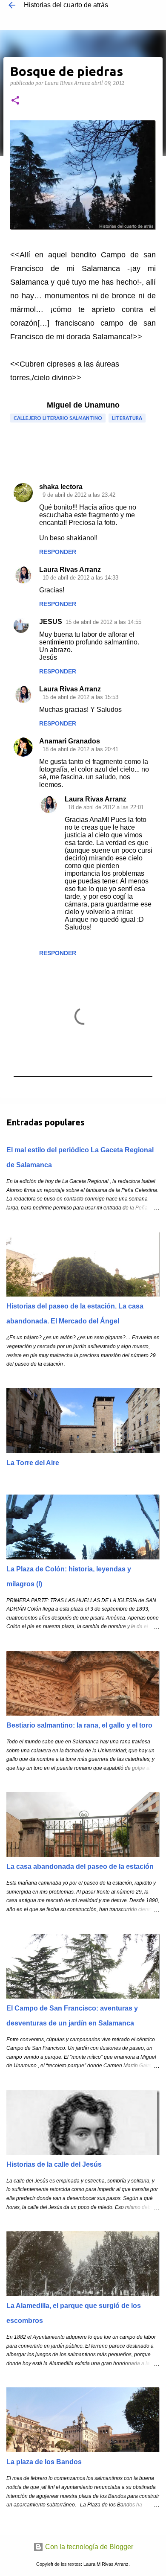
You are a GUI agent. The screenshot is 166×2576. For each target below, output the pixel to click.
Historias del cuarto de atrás (66, 5)
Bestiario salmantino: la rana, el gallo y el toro (79, 1725)
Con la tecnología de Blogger (88, 2547)
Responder (58, 552)
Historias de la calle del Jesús (54, 2164)
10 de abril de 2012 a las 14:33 (80, 578)
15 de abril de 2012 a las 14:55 (103, 622)
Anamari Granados (70, 741)
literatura (127, 418)
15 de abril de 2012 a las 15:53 (80, 697)
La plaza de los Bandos (44, 2462)
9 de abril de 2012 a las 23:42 (79, 495)
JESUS (51, 622)
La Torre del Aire (33, 1463)
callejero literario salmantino (58, 418)
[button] (15, 101)
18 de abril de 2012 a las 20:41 (80, 749)
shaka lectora (61, 487)
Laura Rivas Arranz (70, 570)
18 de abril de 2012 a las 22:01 (106, 807)
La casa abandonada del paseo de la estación (80, 1866)
